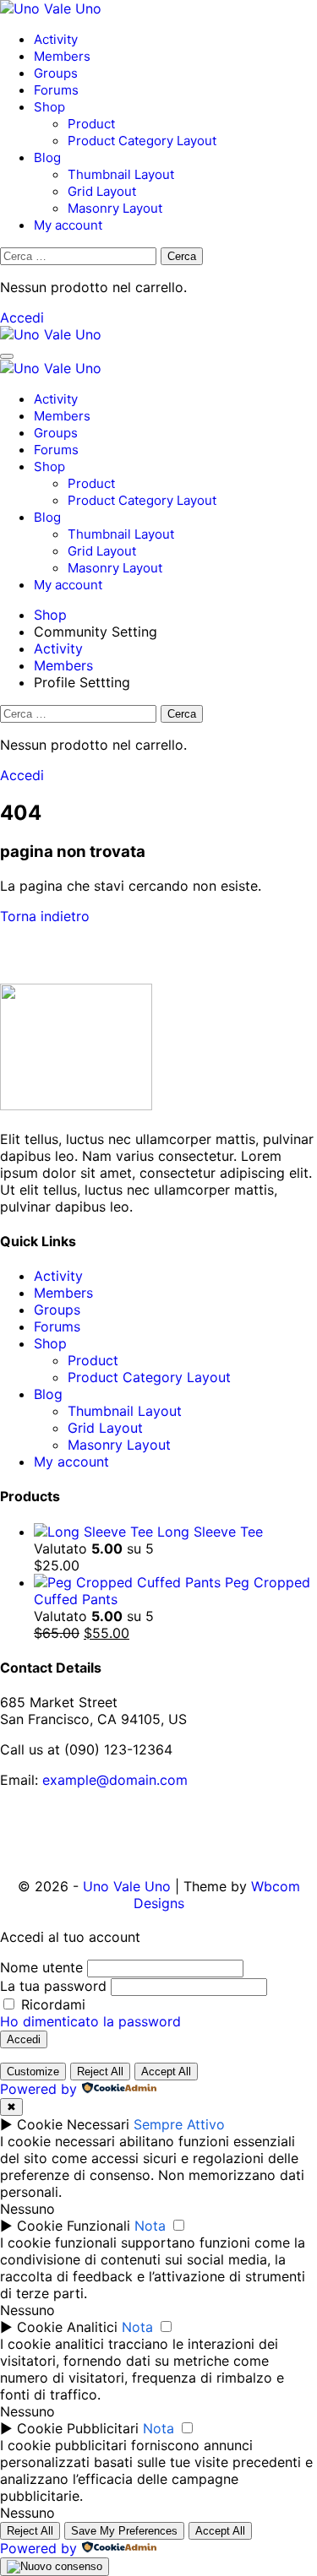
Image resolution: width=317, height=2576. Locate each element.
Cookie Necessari (73, 2124)
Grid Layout (102, 191)
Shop (49, 107)
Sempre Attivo (179, 2124)
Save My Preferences (124, 2531)
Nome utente (41, 1967)
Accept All (166, 2072)
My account (68, 225)
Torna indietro (45, 916)
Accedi (22, 317)
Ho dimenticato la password (90, 2021)
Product (91, 124)
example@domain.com (115, 1780)
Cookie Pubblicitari (78, 2428)
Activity (56, 39)
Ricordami (51, 2004)
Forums (56, 90)
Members (62, 56)
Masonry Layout (115, 208)
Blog (47, 157)
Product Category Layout (142, 141)
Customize (33, 2072)
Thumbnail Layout (121, 174)
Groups (56, 73)
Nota (150, 2226)
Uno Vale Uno (127, 1886)
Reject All (100, 2072)
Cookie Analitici (67, 2327)
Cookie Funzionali (74, 2226)
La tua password (53, 1986)
